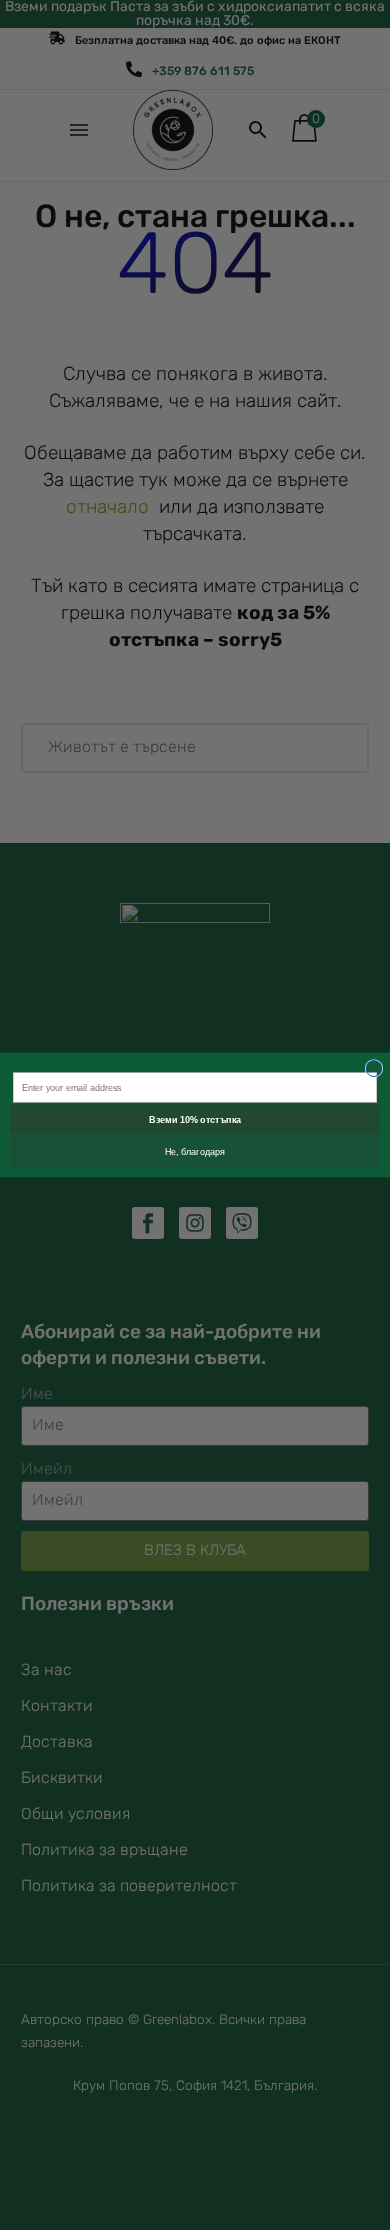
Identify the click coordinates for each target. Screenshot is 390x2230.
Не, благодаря (195, 1152)
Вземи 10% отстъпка (195, 1120)
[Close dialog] (374, 1069)
